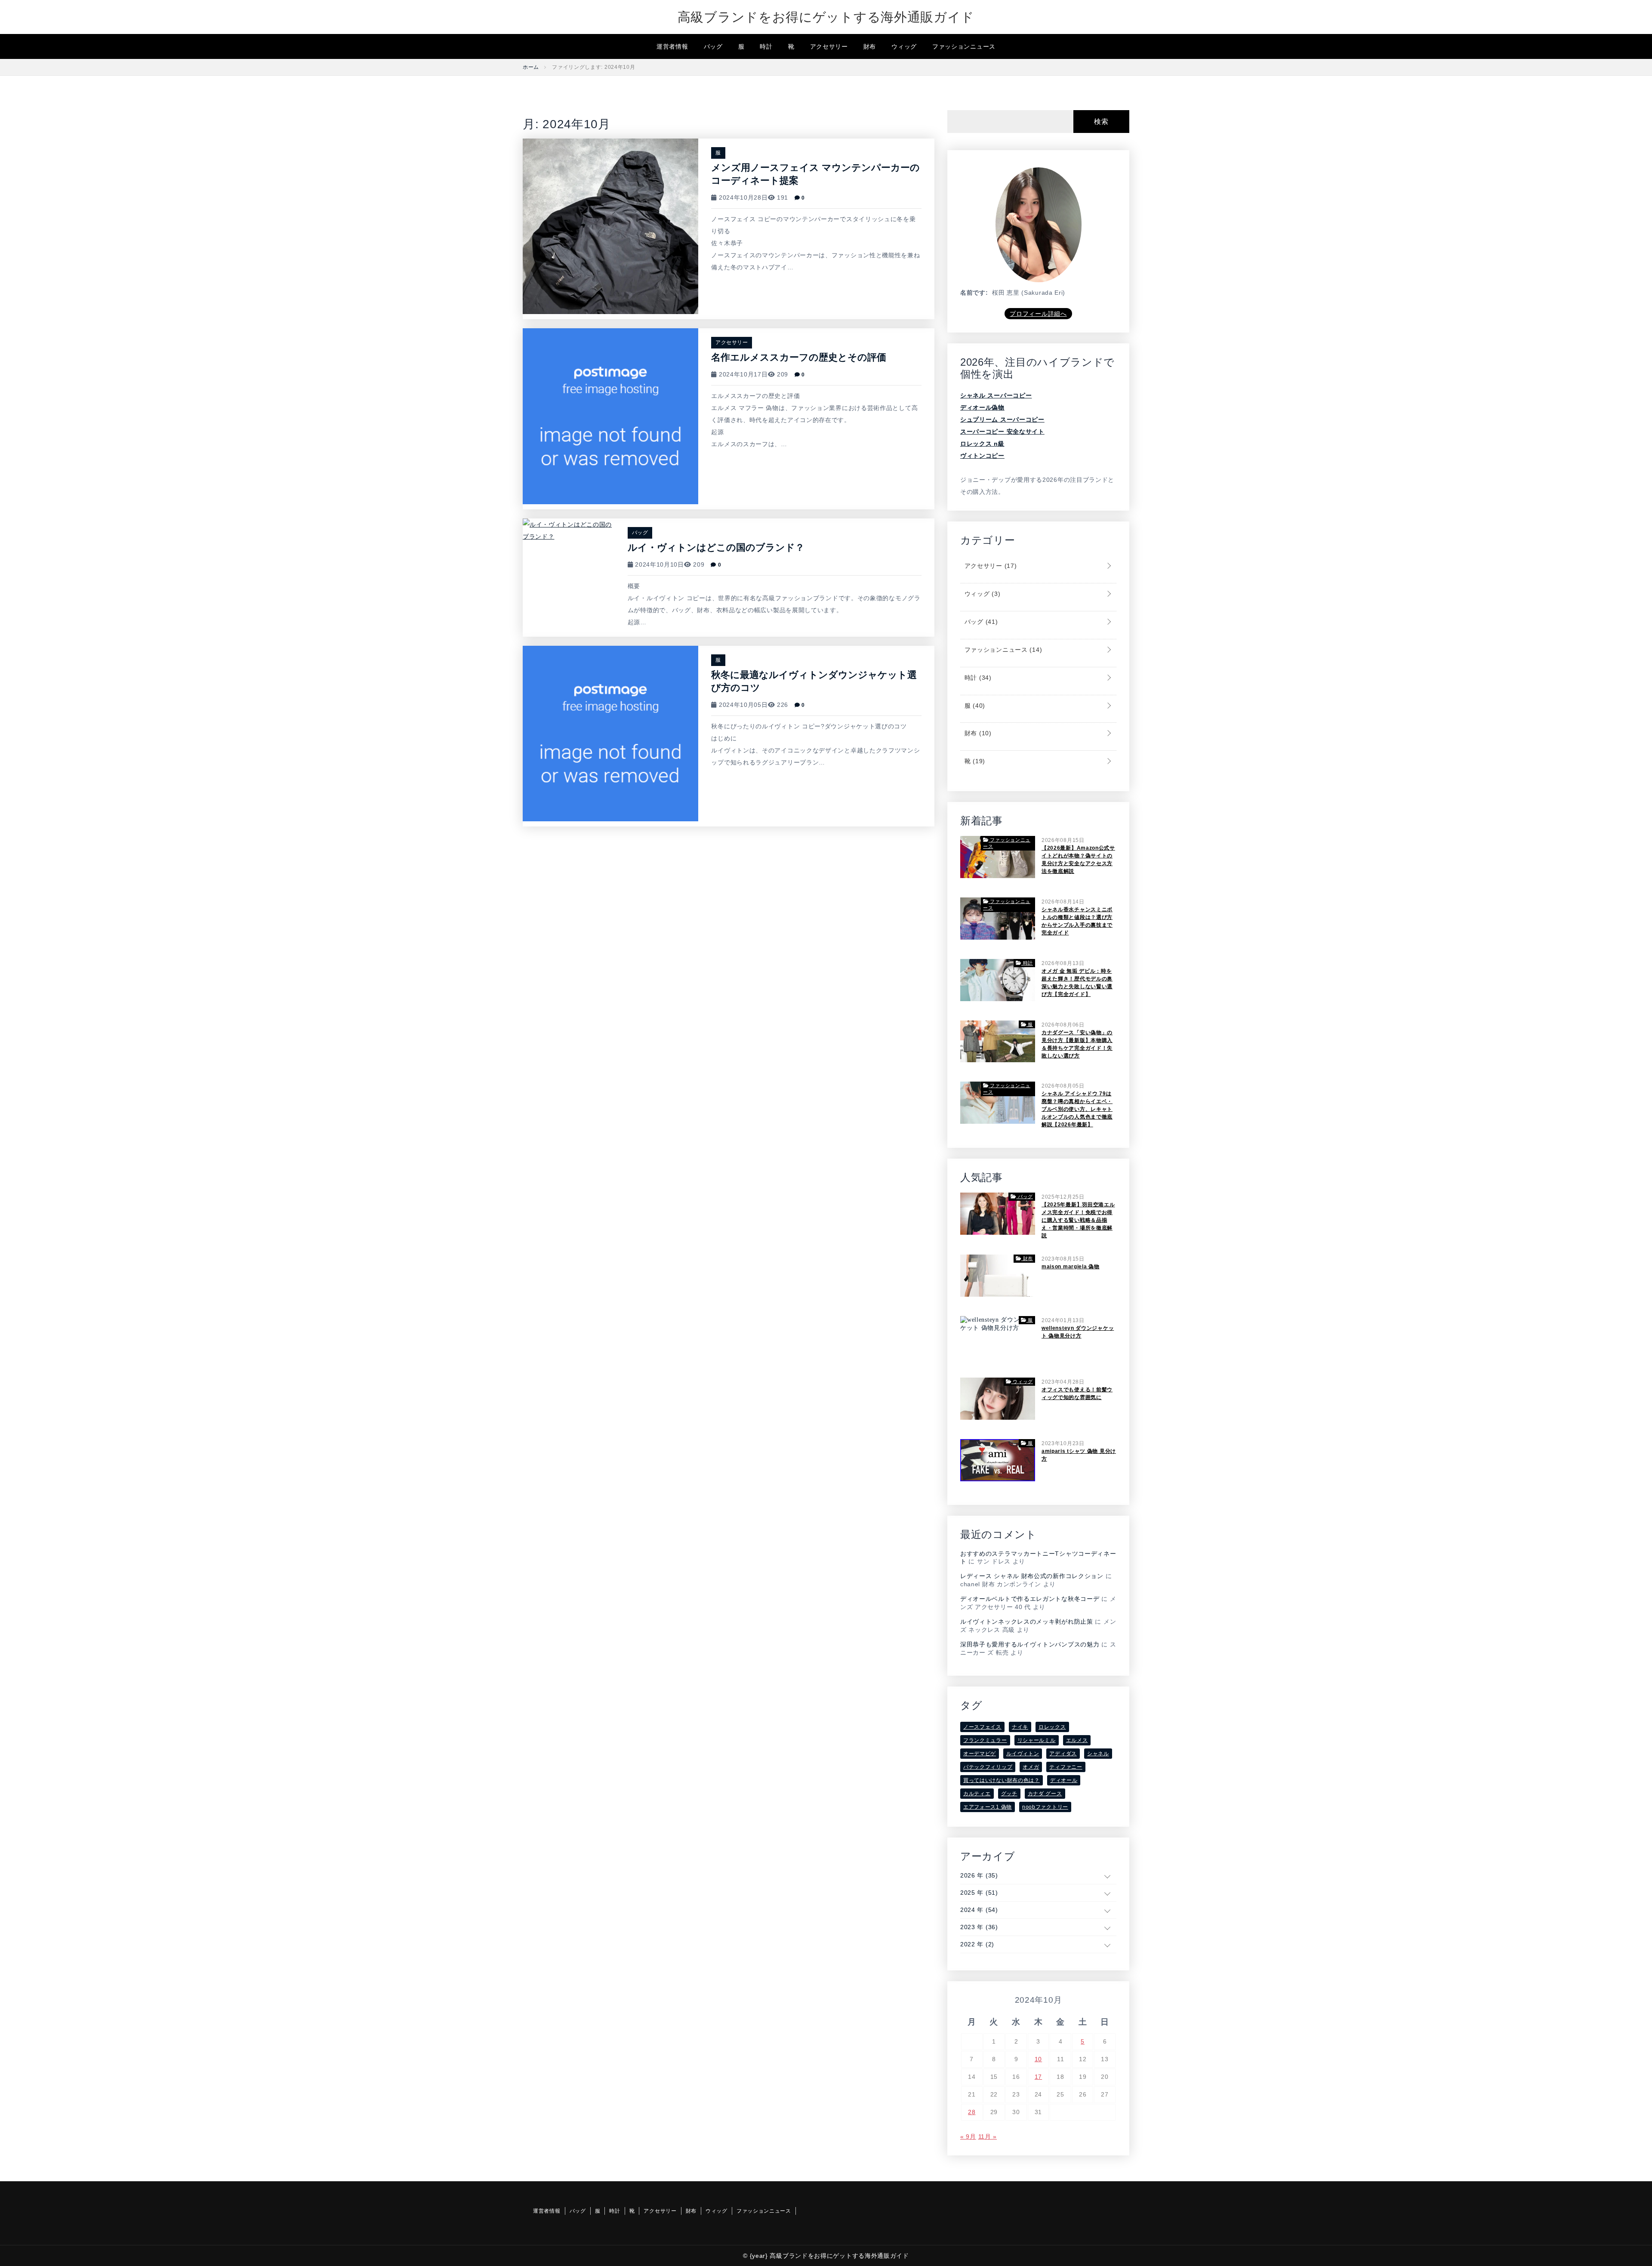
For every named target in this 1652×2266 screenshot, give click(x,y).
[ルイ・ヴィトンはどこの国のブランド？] (569, 530)
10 (1038, 2059)
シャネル (1098, 1754)
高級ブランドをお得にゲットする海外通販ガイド (826, 17)
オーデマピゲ (980, 1754)
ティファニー (1066, 1767)
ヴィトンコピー (982, 456)
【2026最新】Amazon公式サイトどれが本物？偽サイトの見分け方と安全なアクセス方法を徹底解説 (1078, 860)
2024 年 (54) (979, 1910)
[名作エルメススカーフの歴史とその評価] (610, 416)
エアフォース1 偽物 (988, 1807)
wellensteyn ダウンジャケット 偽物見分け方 (1078, 1332)
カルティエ (977, 1794)
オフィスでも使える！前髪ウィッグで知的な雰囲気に (1077, 1394)
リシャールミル (1037, 1740)
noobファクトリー (1045, 1807)
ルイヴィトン (1023, 1754)
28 (972, 2112)
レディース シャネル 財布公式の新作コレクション (1032, 1576)
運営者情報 (672, 46)
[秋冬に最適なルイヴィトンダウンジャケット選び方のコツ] (610, 733)
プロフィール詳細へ (1038, 314)
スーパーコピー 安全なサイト (1002, 432)
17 (1038, 2077)
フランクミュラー (985, 1740)
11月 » (988, 2137)
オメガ (1031, 1767)
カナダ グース (1045, 1794)
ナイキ (1020, 1727)
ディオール (1064, 1780)
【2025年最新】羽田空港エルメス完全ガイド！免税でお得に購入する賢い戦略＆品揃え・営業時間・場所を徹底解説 (1078, 1220)
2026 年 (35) (979, 1875)
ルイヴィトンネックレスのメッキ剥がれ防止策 (1027, 1622)
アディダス (1063, 1754)
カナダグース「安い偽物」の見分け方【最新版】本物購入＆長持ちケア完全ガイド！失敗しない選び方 (1077, 1044)
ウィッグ (904, 46)
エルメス (1077, 1740)
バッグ (713, 46)
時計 (766, 46)
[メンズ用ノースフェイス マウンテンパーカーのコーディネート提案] (610, 226)
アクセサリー (829, 46)
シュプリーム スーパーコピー (1002, 419)
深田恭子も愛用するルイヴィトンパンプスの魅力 (1030, 1644)
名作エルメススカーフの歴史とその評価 (799, 357)
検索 (1101, 122)
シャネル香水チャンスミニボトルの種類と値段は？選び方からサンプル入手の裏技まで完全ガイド (1077, 921)
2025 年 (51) (979, 1893)
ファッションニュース (964, 46)
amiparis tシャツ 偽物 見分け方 (1079, 1455)
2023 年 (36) (979, 1927)
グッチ (1009, 1794)
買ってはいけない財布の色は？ (1002, 1780)
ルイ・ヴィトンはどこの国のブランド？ (716, 547)
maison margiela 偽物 (1071, 1267)
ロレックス (1052, 1727)
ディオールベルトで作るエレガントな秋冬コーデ (1030, 1599)
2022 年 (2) (977, 1944)
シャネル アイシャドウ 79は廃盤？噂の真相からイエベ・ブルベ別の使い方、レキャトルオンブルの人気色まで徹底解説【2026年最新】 (1077, 1109)
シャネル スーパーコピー (996, 395)
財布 (870, 46)
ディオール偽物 (982, 407)
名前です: (974, 293)
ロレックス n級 (982, 444)
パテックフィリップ (988, 1767)
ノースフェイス (982, 1727)
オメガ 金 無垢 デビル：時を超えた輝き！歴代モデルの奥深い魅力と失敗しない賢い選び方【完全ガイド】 (1077, 983)
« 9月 (968, 2137)
